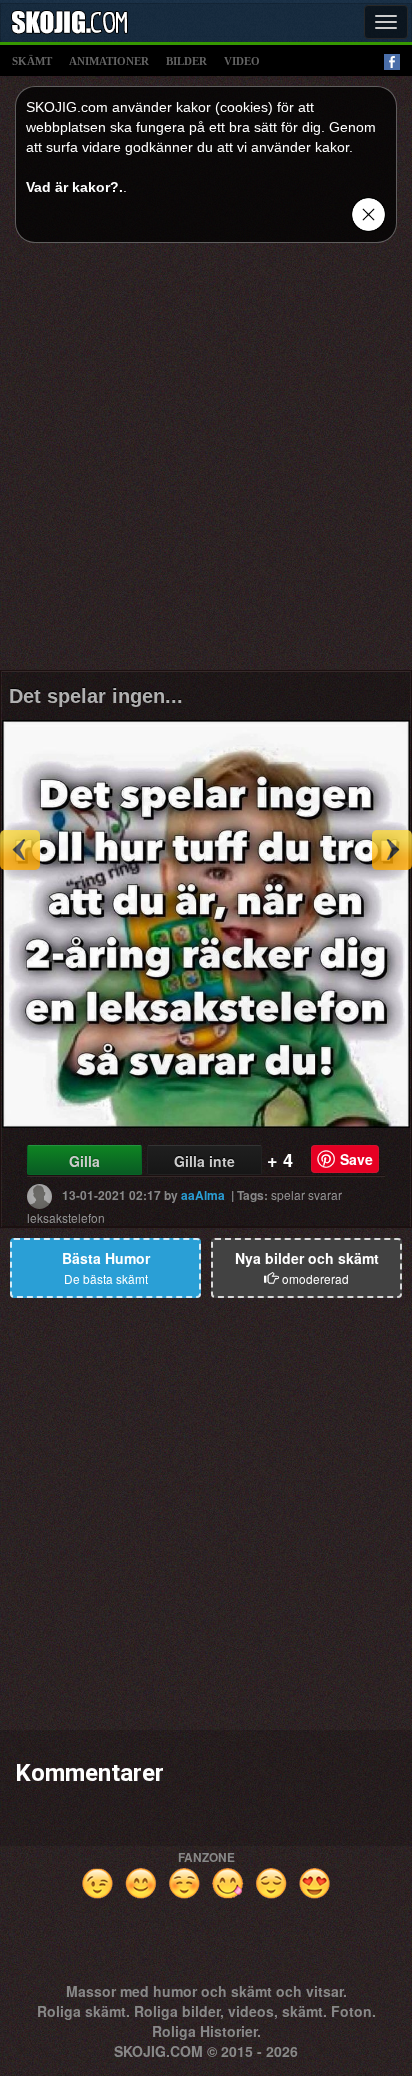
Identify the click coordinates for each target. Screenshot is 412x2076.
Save (356, 1159)
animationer (109, 61)
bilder (186, 61)
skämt (32, 61)
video (242, 61)
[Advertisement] (206, 464)
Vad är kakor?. (74, 187)
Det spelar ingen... (96, 696)
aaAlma (203, 1195)
